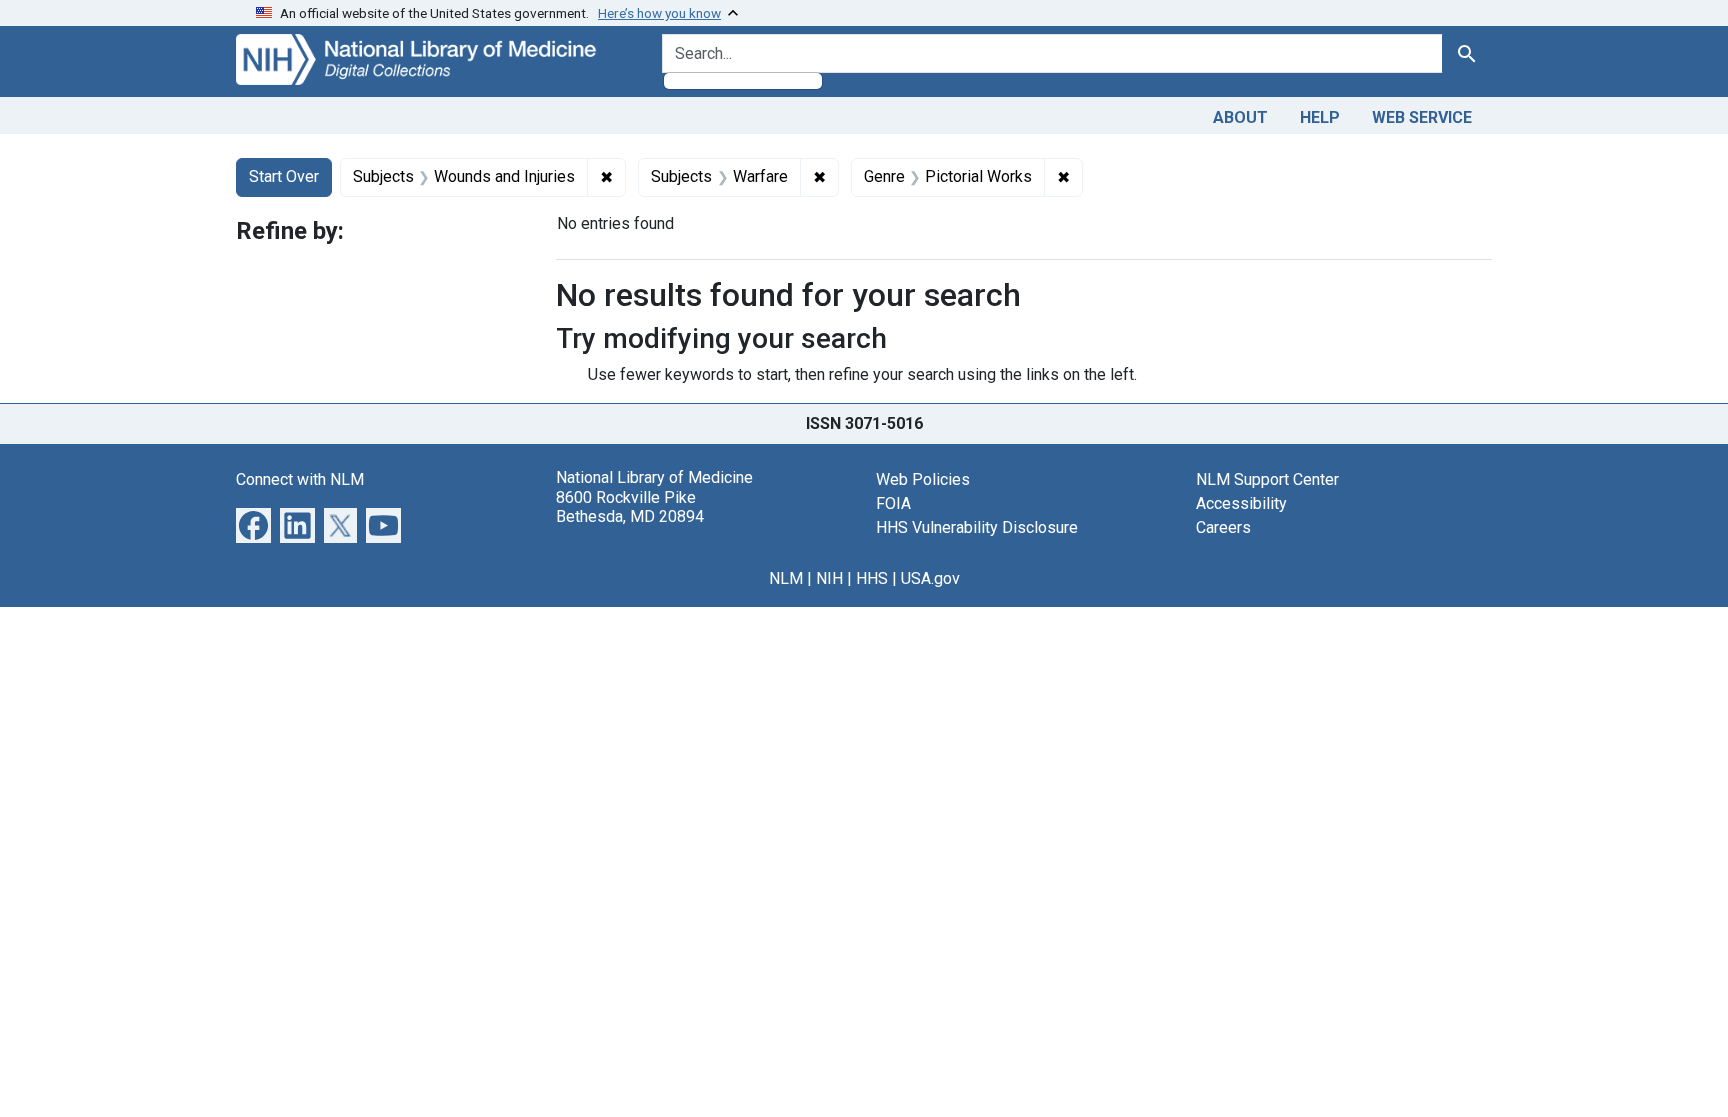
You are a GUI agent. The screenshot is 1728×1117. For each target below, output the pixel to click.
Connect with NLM (300, 479)
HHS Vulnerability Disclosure (977, 527)
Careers (1223, 527)
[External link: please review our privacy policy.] (253, 524)
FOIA (893, 503)
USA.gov (930, 578)
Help (1320, 117)
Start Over (284, 176)
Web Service (1422, 117)
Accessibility (1241, 503)
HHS (872, 578)
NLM (786, 578)
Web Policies (923, 479)
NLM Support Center (1267, 479)
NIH (829, 578)
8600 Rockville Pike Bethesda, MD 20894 (630, 507)
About (1240, 117)
